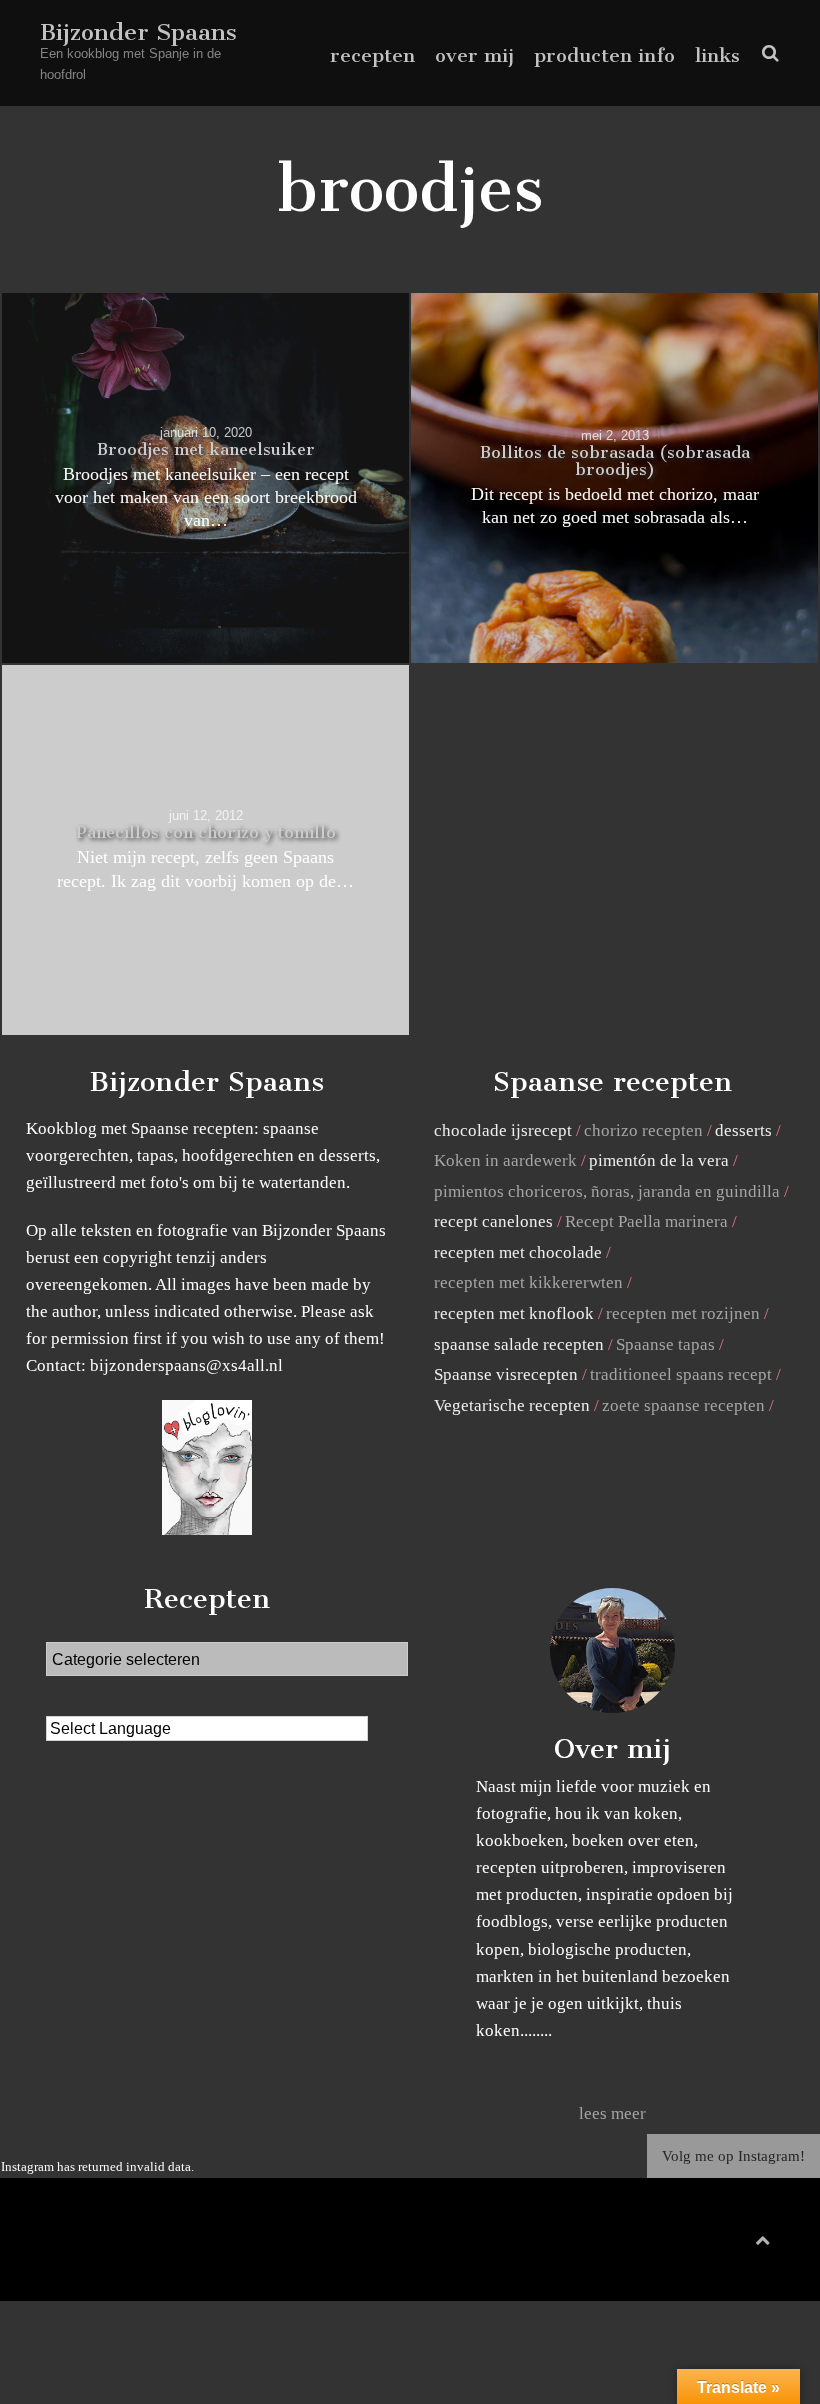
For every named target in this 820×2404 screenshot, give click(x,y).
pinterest (719, 2244)
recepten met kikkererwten (528, 1282)
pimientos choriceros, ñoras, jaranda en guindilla (607, 1191)
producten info (604, 55)
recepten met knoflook (514, 1313)
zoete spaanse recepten (683, 1405)
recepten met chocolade (518, 1252)
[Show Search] (765, 54)
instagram (749, 2244)
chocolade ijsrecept (503, 1130)
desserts (743, 1130)
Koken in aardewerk (505, 1160)
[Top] (762, 2236)
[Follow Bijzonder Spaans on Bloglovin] (207, 1529)
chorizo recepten (643, 1130)
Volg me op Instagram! (733, 2156)
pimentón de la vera (659, 1160)
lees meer (612, 2113)
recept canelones (493, 1221)
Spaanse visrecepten (506, 1374)
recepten (372, 55)
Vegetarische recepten (512, 1405)
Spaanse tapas (665, 1344)
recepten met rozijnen (683, 1313)
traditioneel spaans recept (681, 1374)
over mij (474, 55)
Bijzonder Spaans (138, 32)
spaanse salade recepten (519, 1344)
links (717, 55)
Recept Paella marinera (646, 1221)
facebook (687, 2244)
